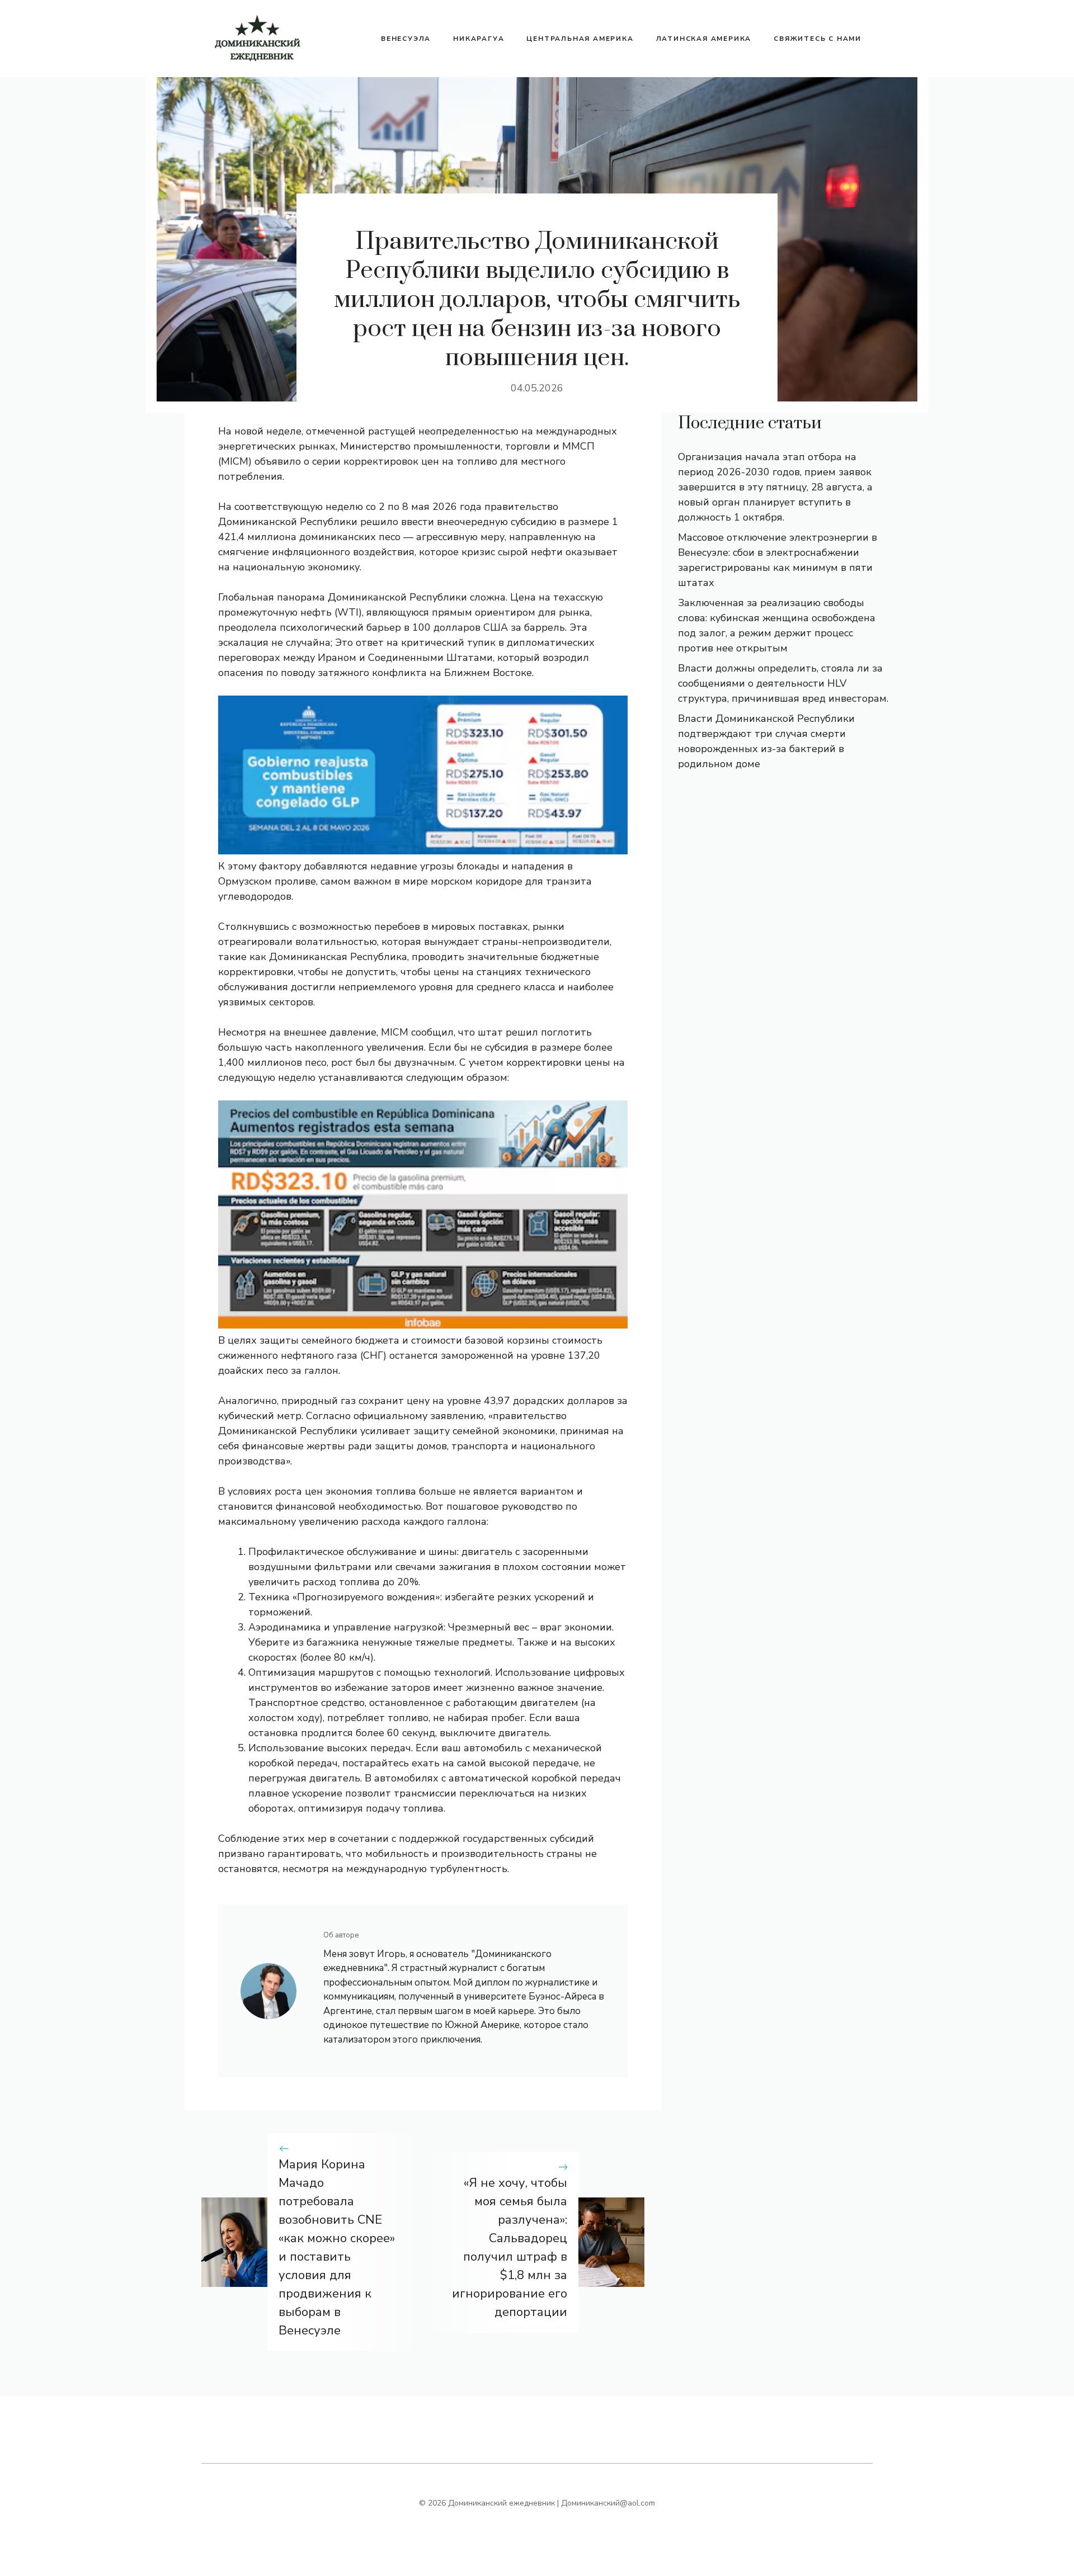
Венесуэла (406, 39)
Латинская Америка (704, 39)
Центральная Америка (580, 39)
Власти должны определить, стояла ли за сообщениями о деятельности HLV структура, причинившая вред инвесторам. (783, 683)
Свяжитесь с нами (818, 39)
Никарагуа (479, 39)
